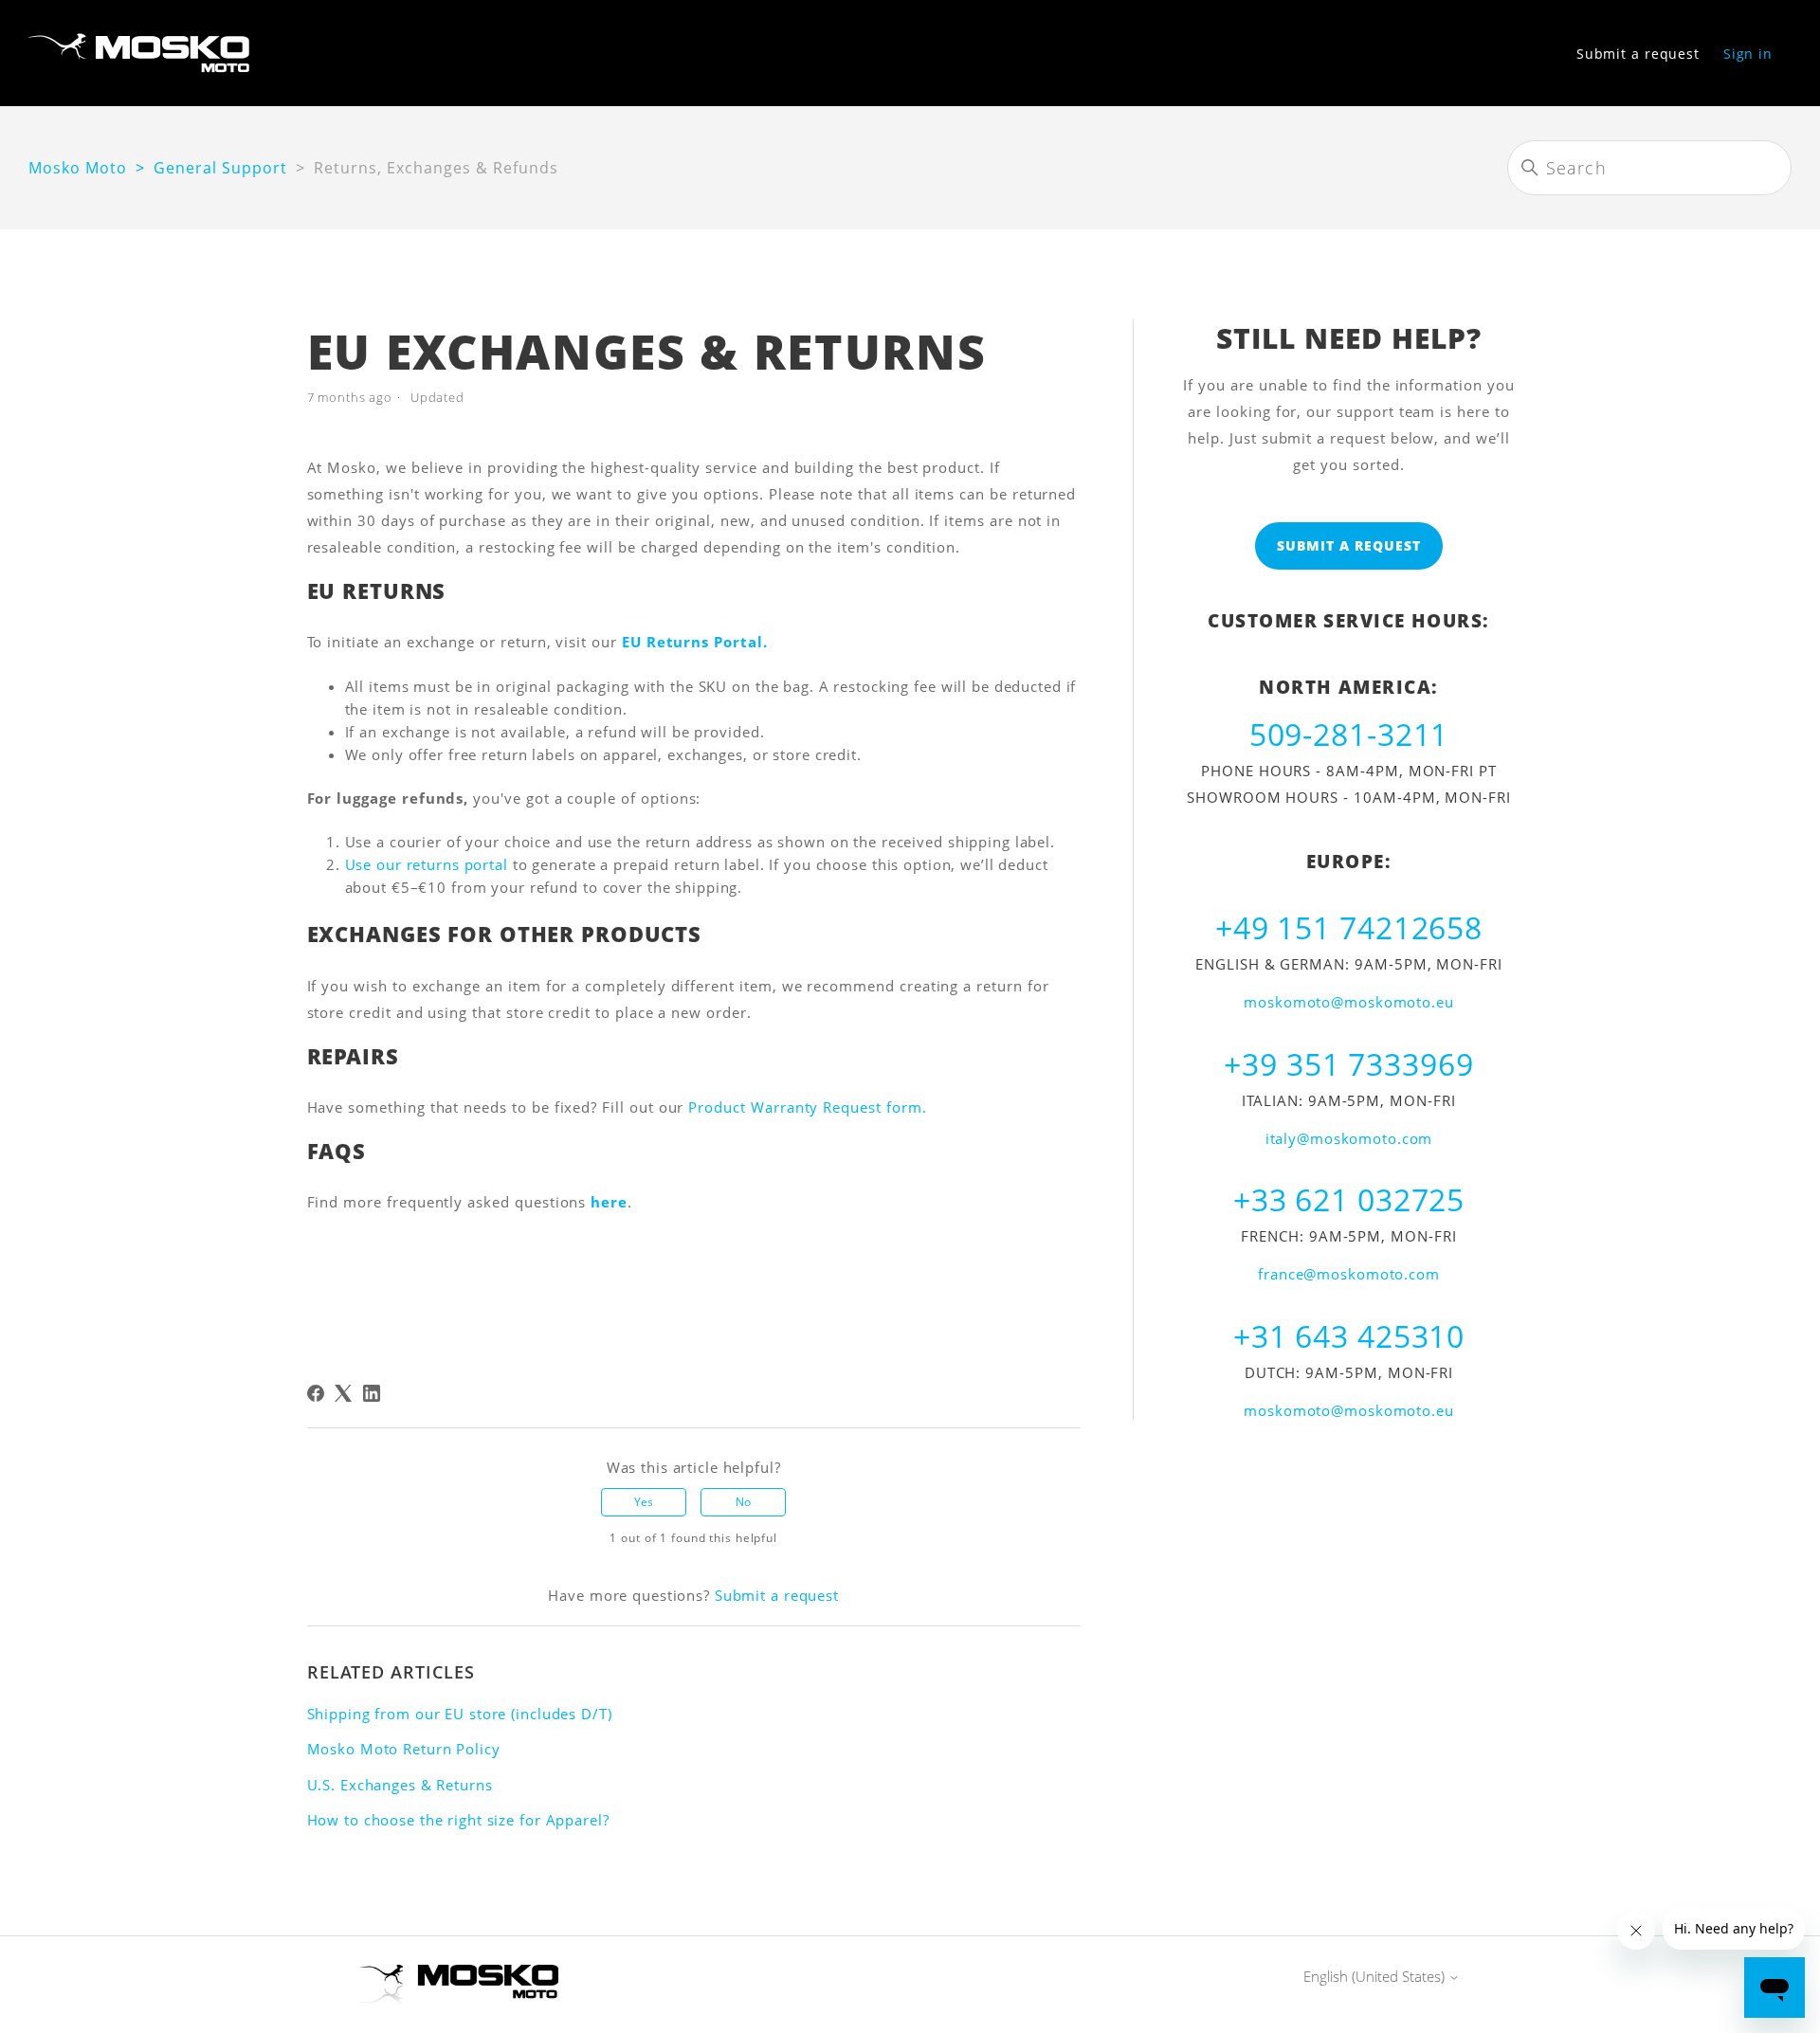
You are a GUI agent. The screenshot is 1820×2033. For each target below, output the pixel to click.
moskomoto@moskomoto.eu (1348, 1002)
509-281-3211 (1349, 734)
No (743, 1502)
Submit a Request (1349, 545)
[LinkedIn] (372, 1393)
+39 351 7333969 (1348, 1064)
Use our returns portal (427, 864)
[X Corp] (343, 1393)
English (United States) (1376, 1977)
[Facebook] (316, 1393)
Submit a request (1638, 54)
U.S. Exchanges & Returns (400, 1785)
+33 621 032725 (1349, 1199)
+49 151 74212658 (1349, 927)
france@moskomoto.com (1349, 1274)
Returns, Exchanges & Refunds (436, 168)
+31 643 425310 (1349, 1336)
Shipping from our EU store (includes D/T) (460, 1714)
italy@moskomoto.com (1349, 1138)
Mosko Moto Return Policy (404, 1749)
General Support (220, 168)
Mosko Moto (78, 168)
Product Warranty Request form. (807, 1107)
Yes (644, 1502)
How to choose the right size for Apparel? (458, 1820)
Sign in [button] (1748, 54)
